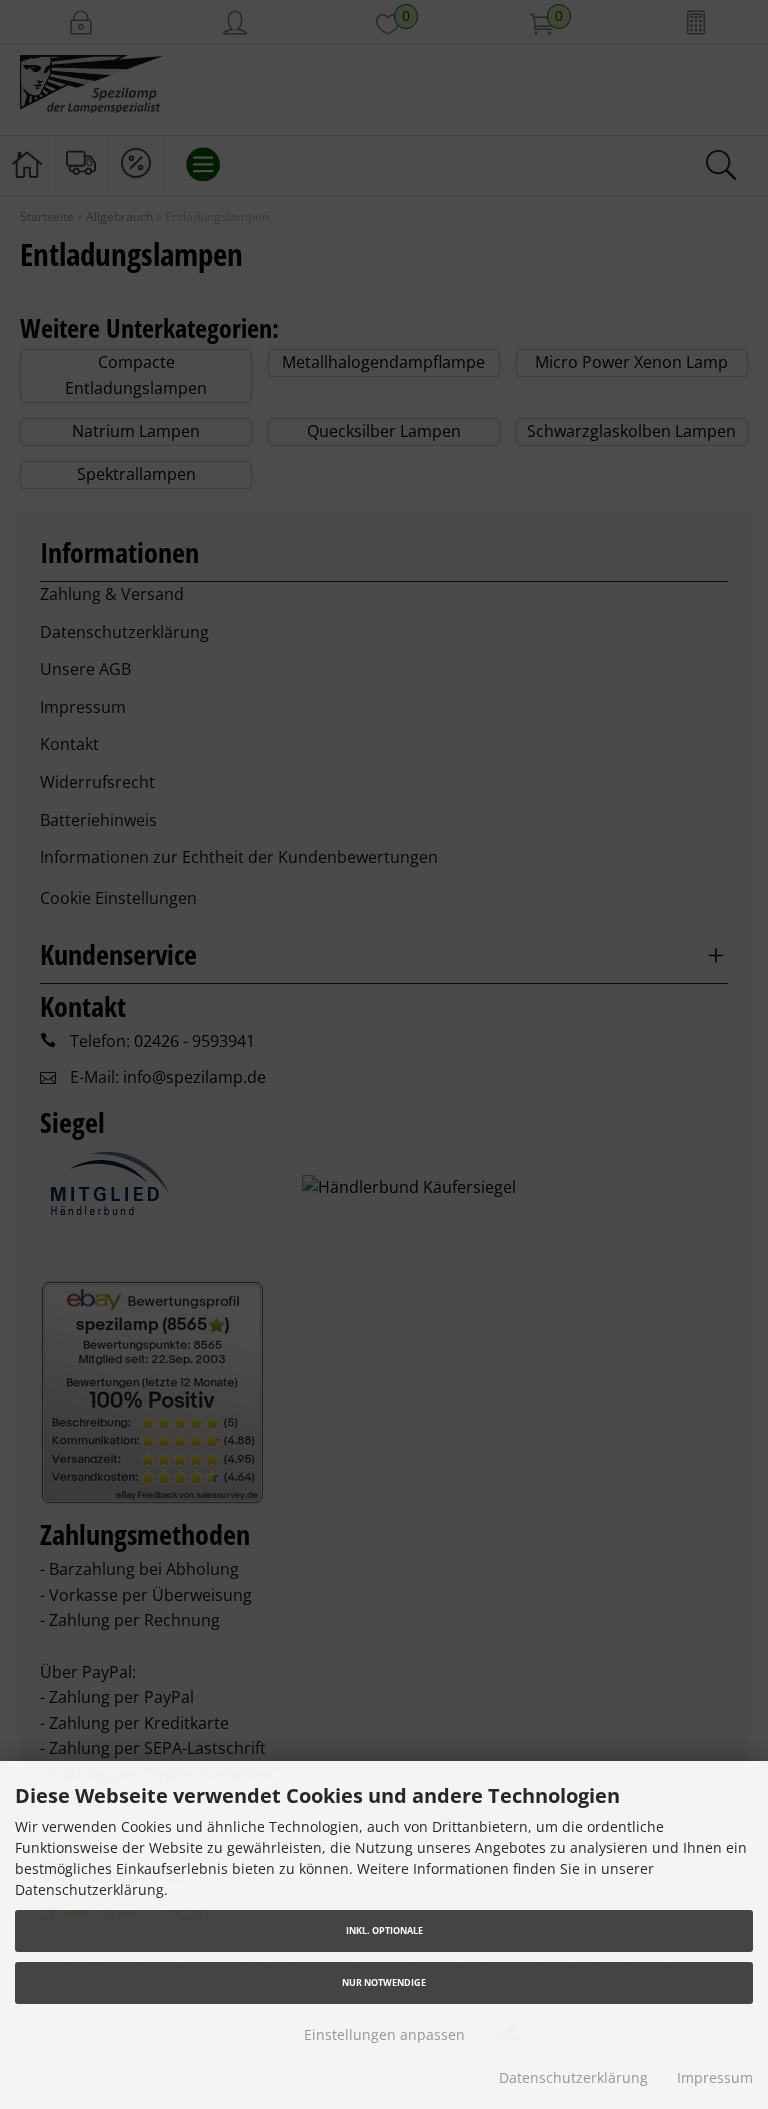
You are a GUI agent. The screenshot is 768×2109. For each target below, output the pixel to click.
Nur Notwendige (384, 1982)
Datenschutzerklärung (573, 2077)
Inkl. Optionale (384, 1930)
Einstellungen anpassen (384, 2034)
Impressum (715, 2077)
